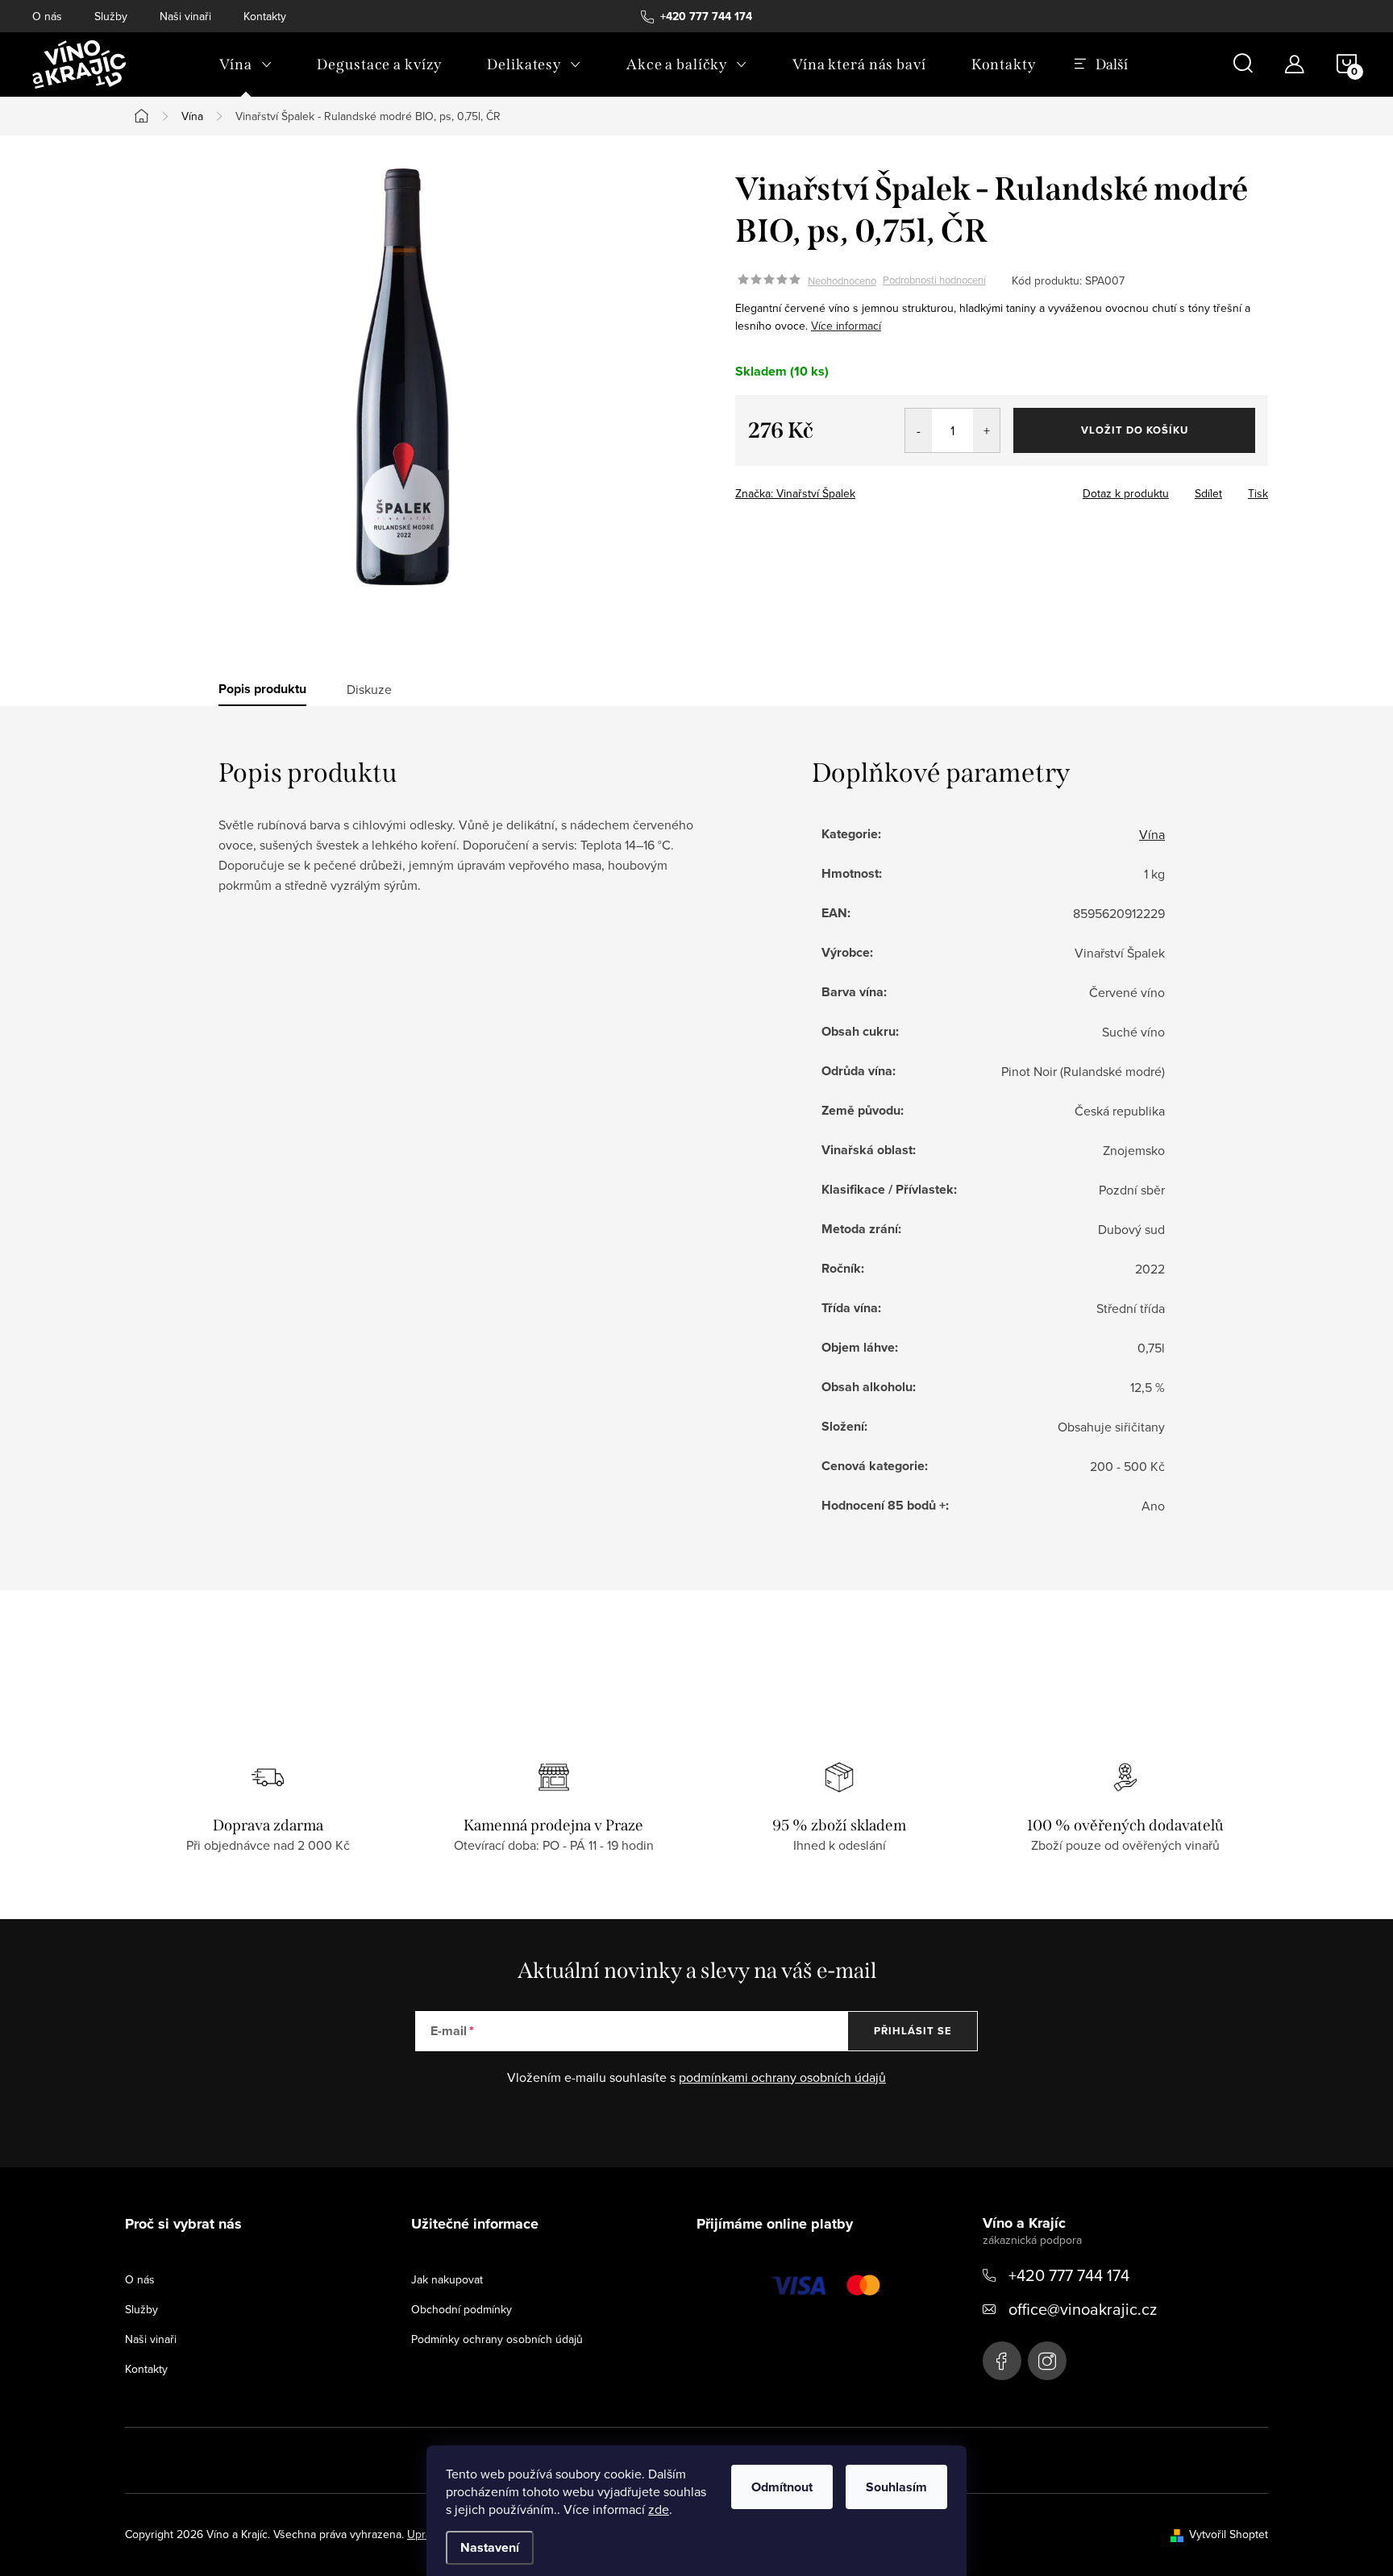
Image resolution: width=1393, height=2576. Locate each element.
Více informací (846, 326)
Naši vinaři (185, 16)
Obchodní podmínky (462, 2309)
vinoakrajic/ (1047, 2361)
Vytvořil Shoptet (1229, 2534)
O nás (47, 16)
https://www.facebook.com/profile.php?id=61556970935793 (1002, 2361)
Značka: (795, 493)
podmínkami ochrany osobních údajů (782, 2077)
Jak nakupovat (447, 2279)
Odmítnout (782, 2487)
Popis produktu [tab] (262, 689)
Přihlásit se (913, 2031)
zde (659, 2509)
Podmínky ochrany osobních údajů (497, 2339)
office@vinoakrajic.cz (1083, 2309)
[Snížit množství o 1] (919, 430)
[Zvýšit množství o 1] (986, 430)
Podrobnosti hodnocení (934, 280)
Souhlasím (896, 2487)
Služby (111, 16)
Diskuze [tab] (369, 689)
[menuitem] (245, 64)
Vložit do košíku (1135, 430)
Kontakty (265, 16)
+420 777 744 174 (1069, 2275)
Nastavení (490, 2547)
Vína (1152, 834)
